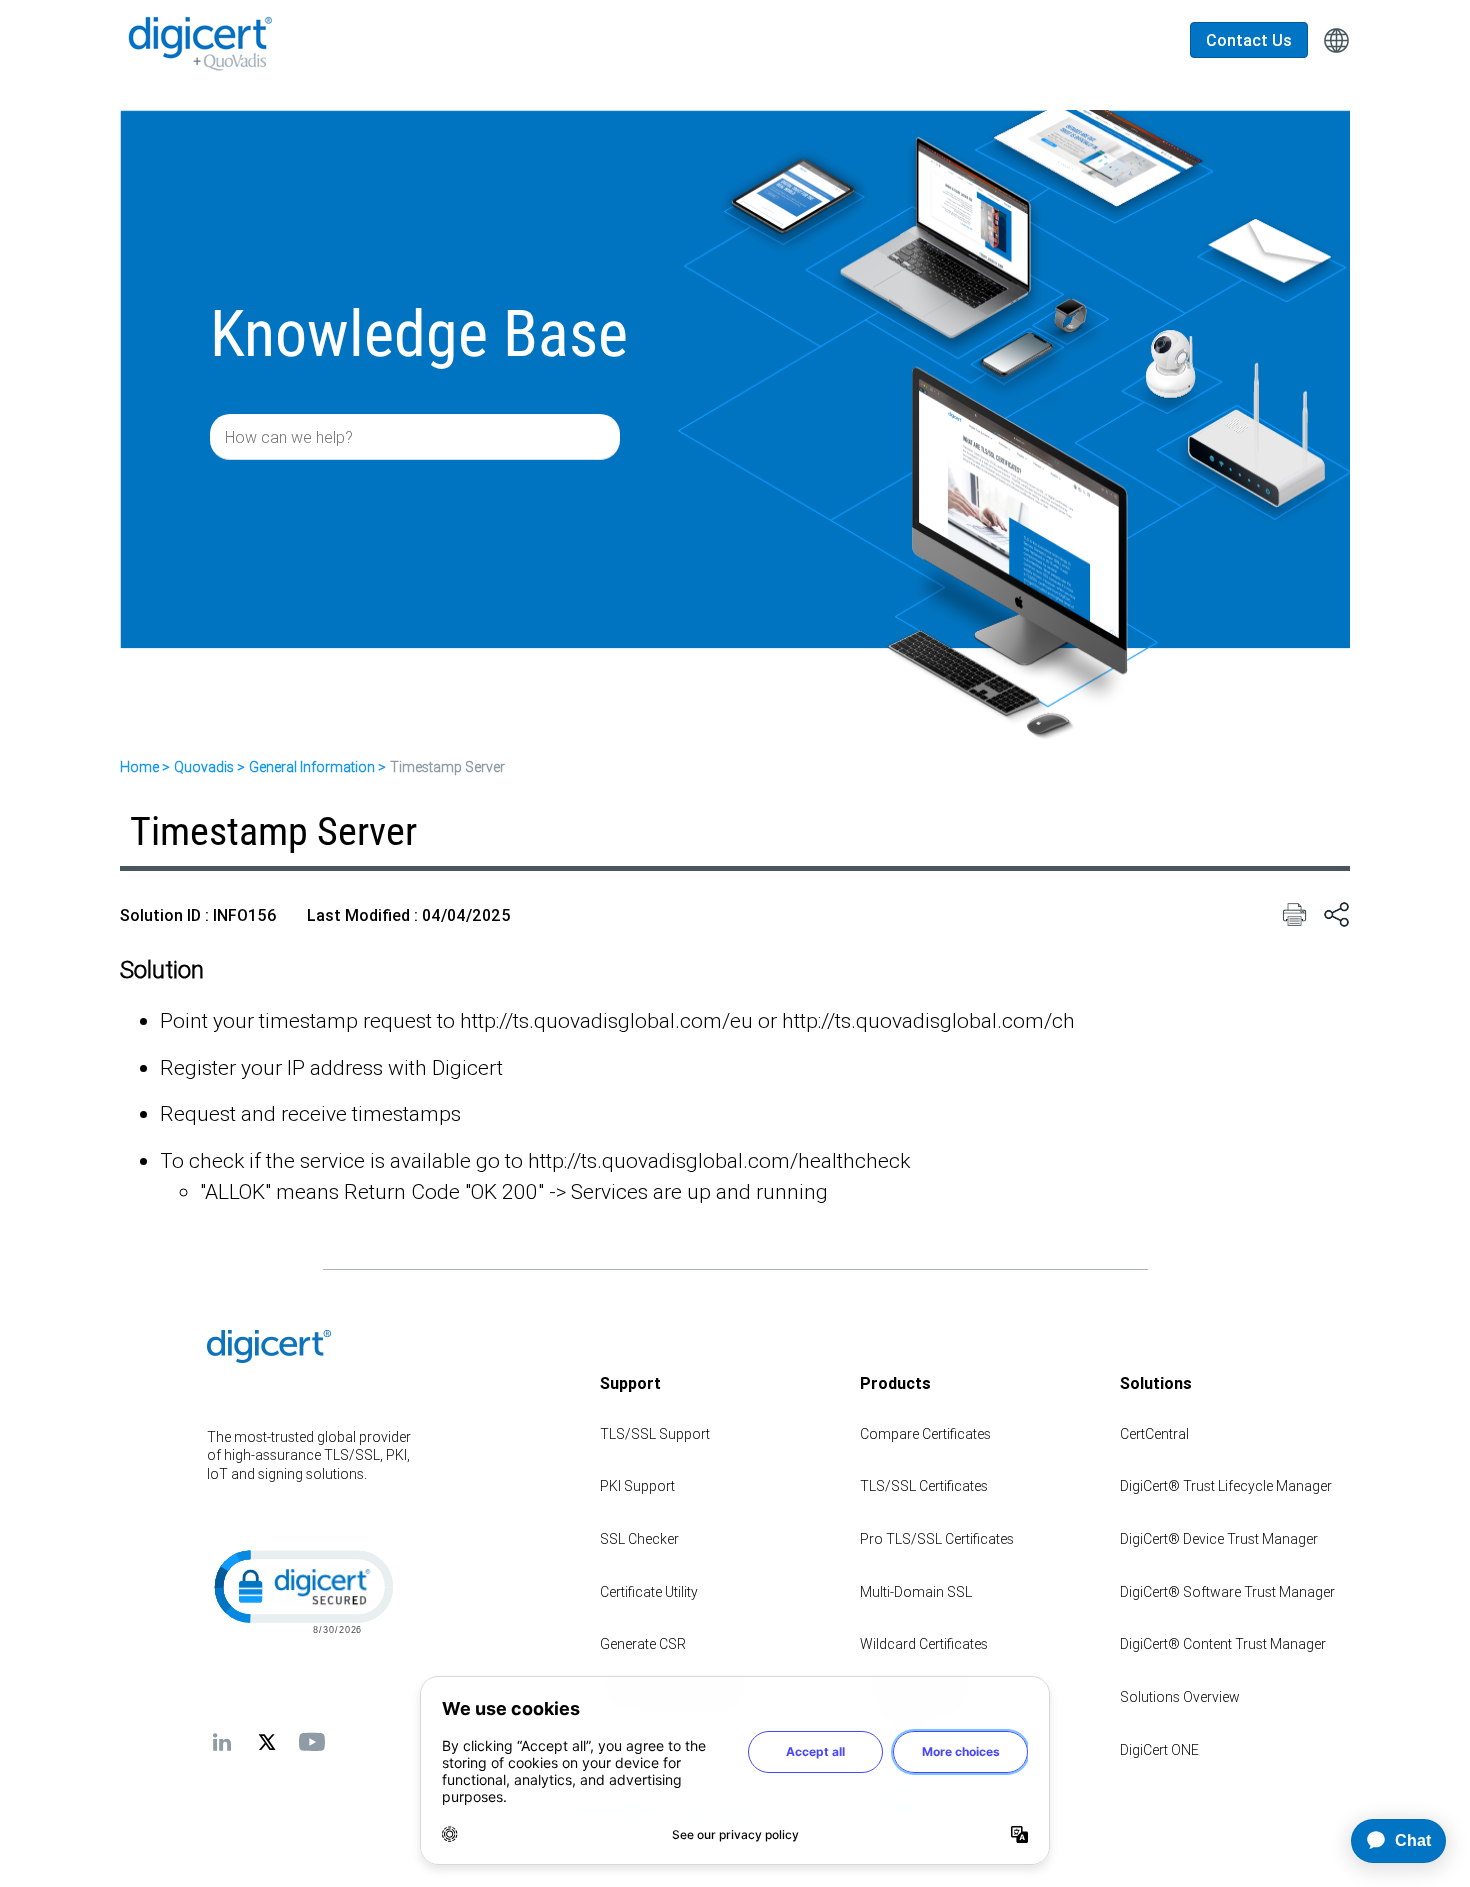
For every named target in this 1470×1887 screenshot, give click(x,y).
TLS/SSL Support (655, 1434)
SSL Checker (639, 1539)
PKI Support (637, 1486)
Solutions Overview (1180, 1697)
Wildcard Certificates (924, 1644)
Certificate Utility (649, 1592)
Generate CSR (643, 1644)
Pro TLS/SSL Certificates (937, 1539)
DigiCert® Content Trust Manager (1223, 1644)
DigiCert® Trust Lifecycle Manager (1226, 1486)
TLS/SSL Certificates (924, 1486)
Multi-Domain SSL (916, 1592)
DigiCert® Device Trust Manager (1219, 1539)
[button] (302, 1590)
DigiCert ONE (1159, 1750)
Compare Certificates (925, 1434)
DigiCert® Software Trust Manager (1227, 1592)
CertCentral (1154, 1434)
